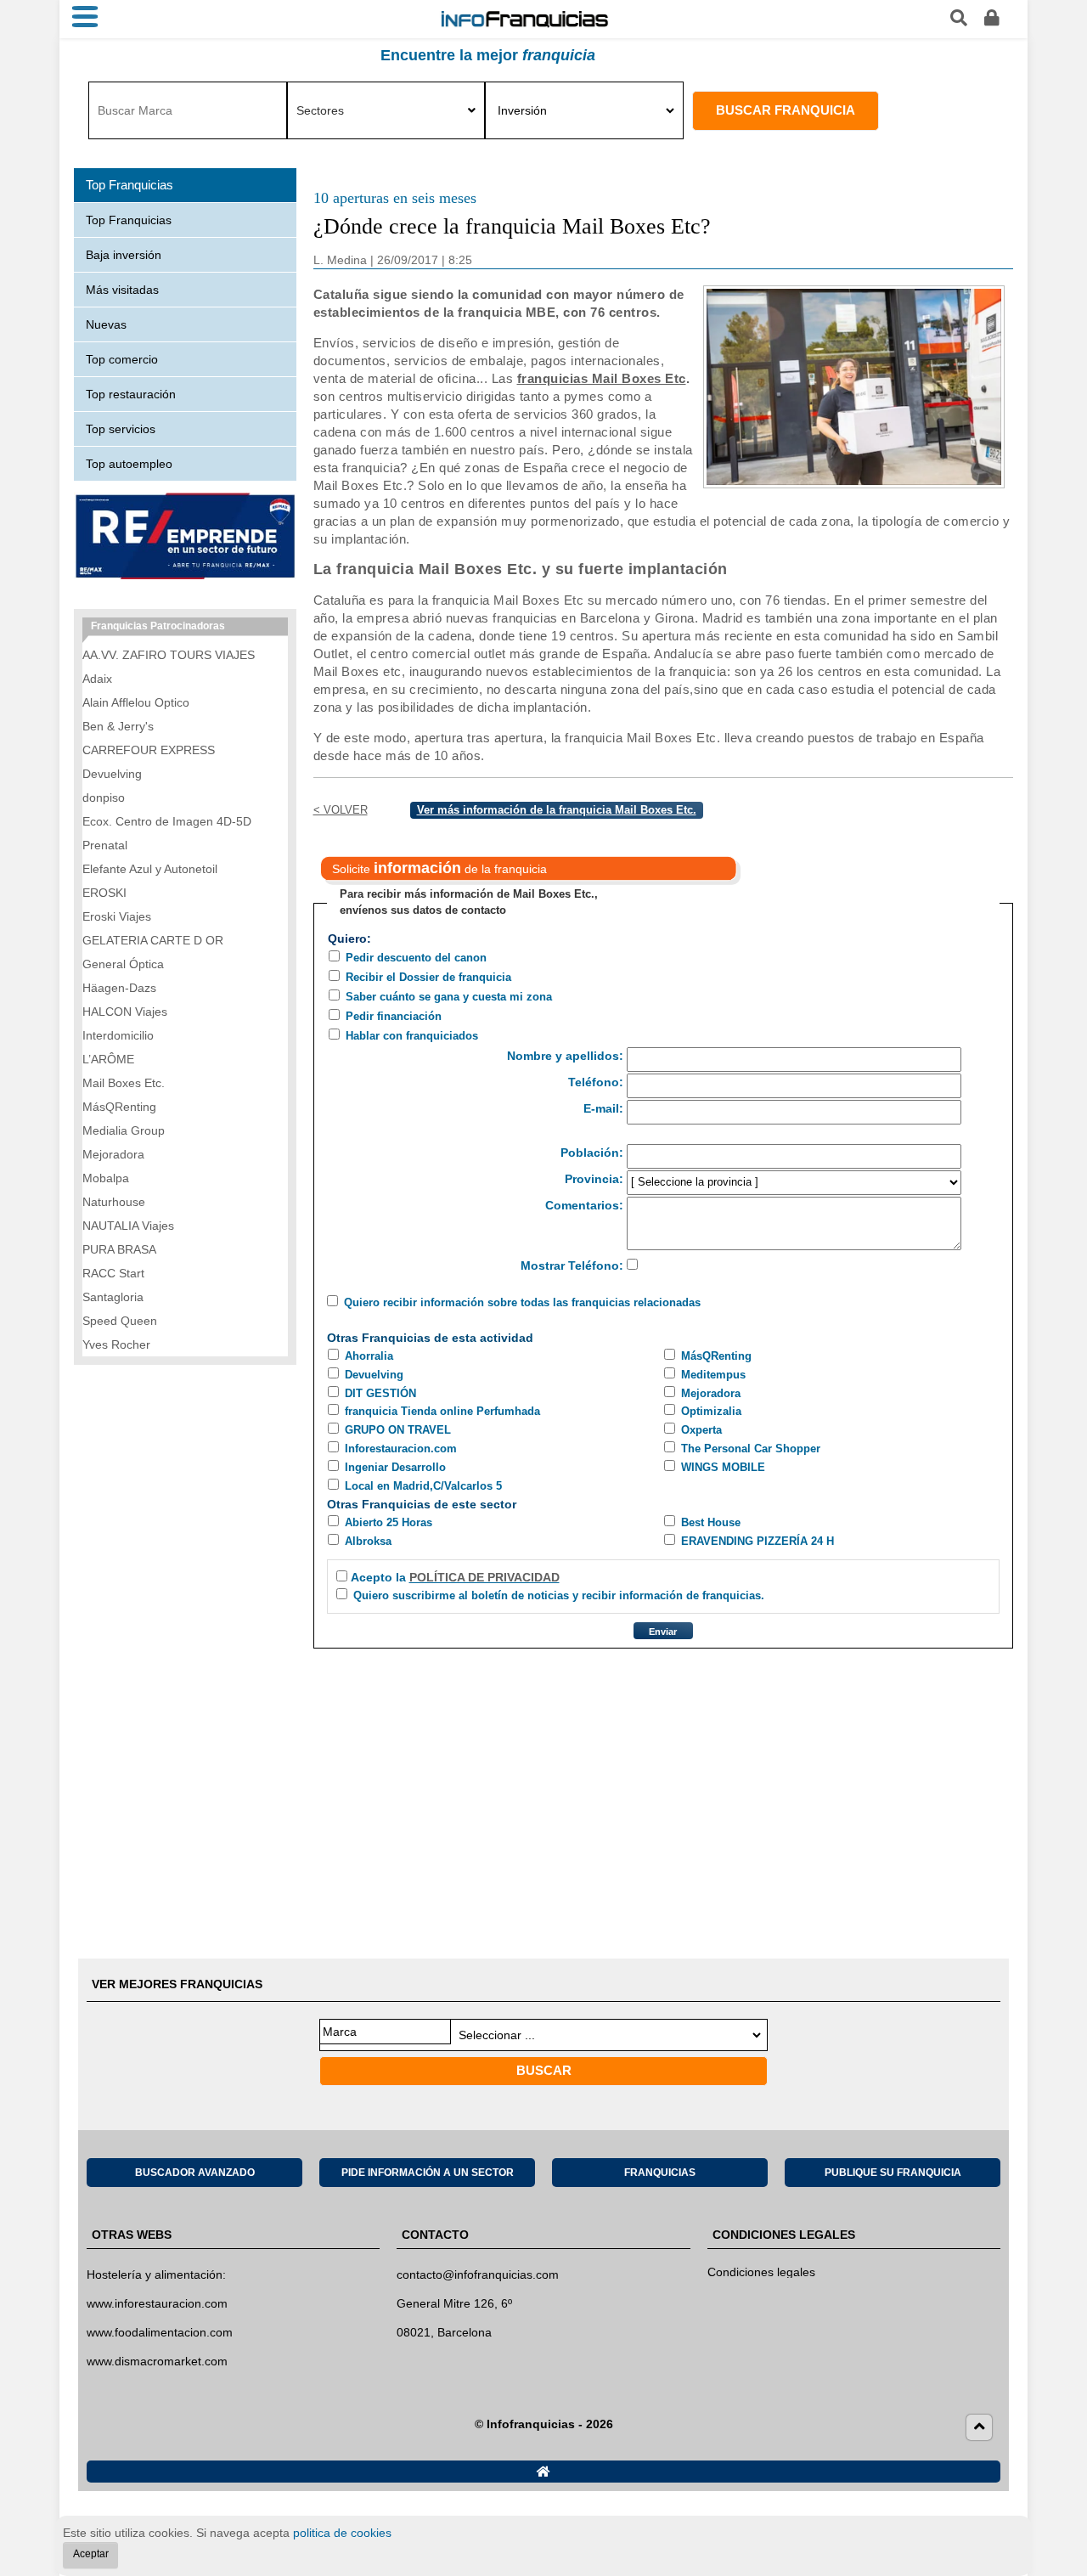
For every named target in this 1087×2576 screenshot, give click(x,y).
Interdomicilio (118, 1035)
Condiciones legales (761, 2272)
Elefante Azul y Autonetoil (150, 869)
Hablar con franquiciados (412, 1036)
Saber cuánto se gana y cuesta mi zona (449, 997)
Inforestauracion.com (401, 1449)
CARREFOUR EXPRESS (149, 750)
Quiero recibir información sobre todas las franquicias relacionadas (522, 1302)
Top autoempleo (129, 464)
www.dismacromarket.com (157, 2361)
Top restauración (131, 394)
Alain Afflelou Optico (136, 702)
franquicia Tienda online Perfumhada (442, 1411)
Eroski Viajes (117, 916)
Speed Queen (120, 1321)
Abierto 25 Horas (389, 1522)
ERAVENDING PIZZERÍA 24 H (758, 1541)
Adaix (97, 679)
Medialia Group (124, 1130)
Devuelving (374, 1375)
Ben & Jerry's (118, 726)
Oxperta (701, 1430)
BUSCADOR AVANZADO (195, 2173)
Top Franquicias (129, 220)
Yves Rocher (116, 1344)
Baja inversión (124, 255)
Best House (711, 1522)
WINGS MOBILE (723, 1467)
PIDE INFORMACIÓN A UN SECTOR (428, 2173)
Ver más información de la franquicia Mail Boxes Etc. (557, 810)
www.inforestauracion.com (157, 2303)
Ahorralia (369, 1356)
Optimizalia (711, 1411)
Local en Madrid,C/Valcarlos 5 (423, 1486)
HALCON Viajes (125, 1012)
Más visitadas (122, 290)
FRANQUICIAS (660, 2173)
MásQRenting (716, 1356)
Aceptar (91, 2554)
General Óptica (123, 964)
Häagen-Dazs (119, 988)
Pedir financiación (394, 1016)
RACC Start (113, 1273)
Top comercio (122, 359)
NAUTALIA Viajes (128, 1226)
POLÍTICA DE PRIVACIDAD (484, 1577)
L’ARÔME (108, 1059)
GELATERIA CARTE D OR (153, 940)
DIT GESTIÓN (380, 1393)
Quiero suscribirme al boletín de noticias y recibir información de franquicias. (559, 1595)
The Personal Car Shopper (751, 1449)
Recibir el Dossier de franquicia (428, 977)
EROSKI (104, 893)
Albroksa (368, 1541)
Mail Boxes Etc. (124, 1083)
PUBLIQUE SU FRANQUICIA (893, 2173)
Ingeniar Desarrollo (395, 1467)
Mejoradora (711, 1393)
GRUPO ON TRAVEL (398, 1430)
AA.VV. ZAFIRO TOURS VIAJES (169, 655)
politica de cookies (342, 2533)
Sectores (320, 110)
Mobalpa (106, 1178)
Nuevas (106, 324)
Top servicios (121, 429)
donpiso (104, 798)
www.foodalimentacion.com (160, 2332)
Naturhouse (114, 1202)
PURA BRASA (119, 1249)
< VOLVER (341, 810)
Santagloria (113, 1297)
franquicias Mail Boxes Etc (602, 378)
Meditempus (713, 1375)
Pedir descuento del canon (416, 958)
